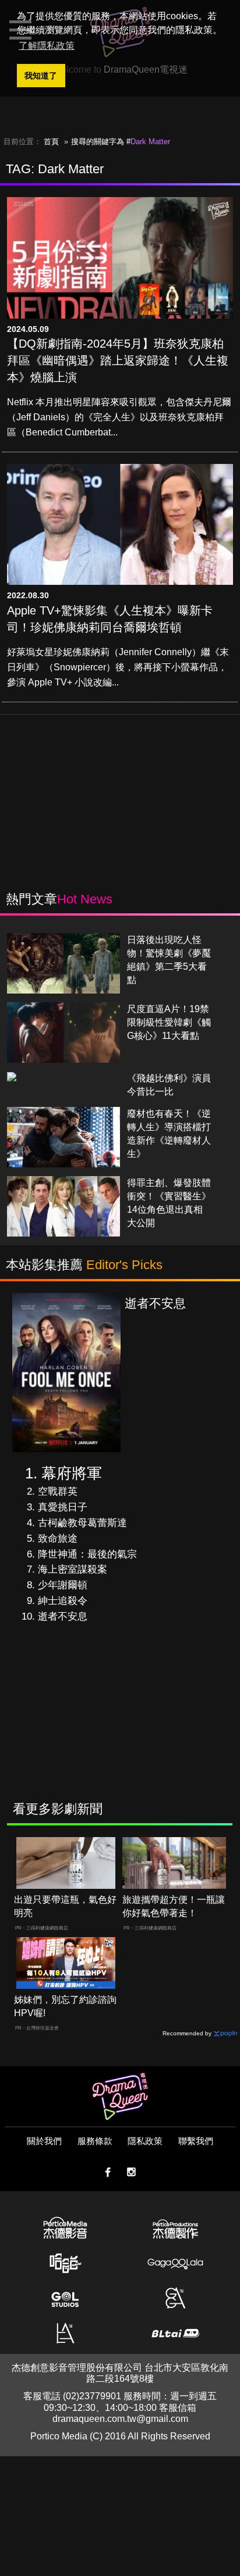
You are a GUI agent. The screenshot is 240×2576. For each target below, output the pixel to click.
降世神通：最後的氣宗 (87, 1554)
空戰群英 (58, 1491)
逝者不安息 (63, 1616)
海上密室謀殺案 (73, 1569)
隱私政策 (145, 2141)
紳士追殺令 (63, 1601)
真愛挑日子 (63, 1507)
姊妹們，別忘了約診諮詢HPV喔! (65, 2006)
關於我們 (44, 2141)
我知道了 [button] (41, 76)
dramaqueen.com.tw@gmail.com (120, 2419)
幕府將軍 (72, 1473)
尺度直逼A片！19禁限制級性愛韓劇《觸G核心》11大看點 (169, 1022)
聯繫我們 (196, 2141)
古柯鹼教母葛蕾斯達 (82, 1523)
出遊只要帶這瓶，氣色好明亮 (65, 1906)
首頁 (51, 142)
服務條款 (95, 2141)
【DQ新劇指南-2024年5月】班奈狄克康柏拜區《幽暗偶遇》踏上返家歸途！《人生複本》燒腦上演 (118, 360)
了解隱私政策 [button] (47, 46)
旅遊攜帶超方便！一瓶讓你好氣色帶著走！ (174, 1906)
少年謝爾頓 (63, 1585)
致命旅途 (58, 1539)
